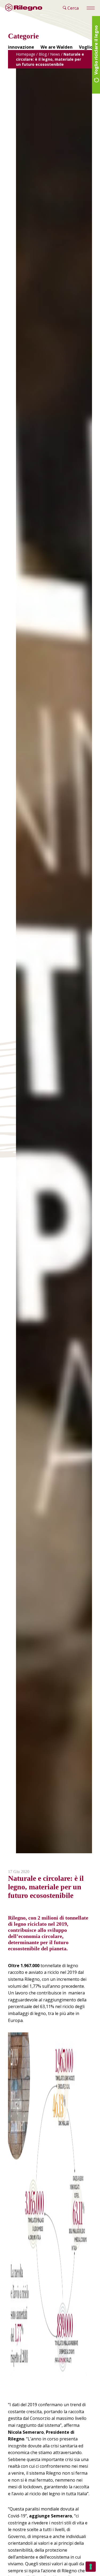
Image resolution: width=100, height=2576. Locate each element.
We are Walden (57, 47)
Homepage (26, 54)
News (55, 54)
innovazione (21, 47)
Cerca (73, 8)
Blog (43, 54)
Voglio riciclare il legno (96, 51)
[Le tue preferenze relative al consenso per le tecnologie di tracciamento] (91, 2567)
